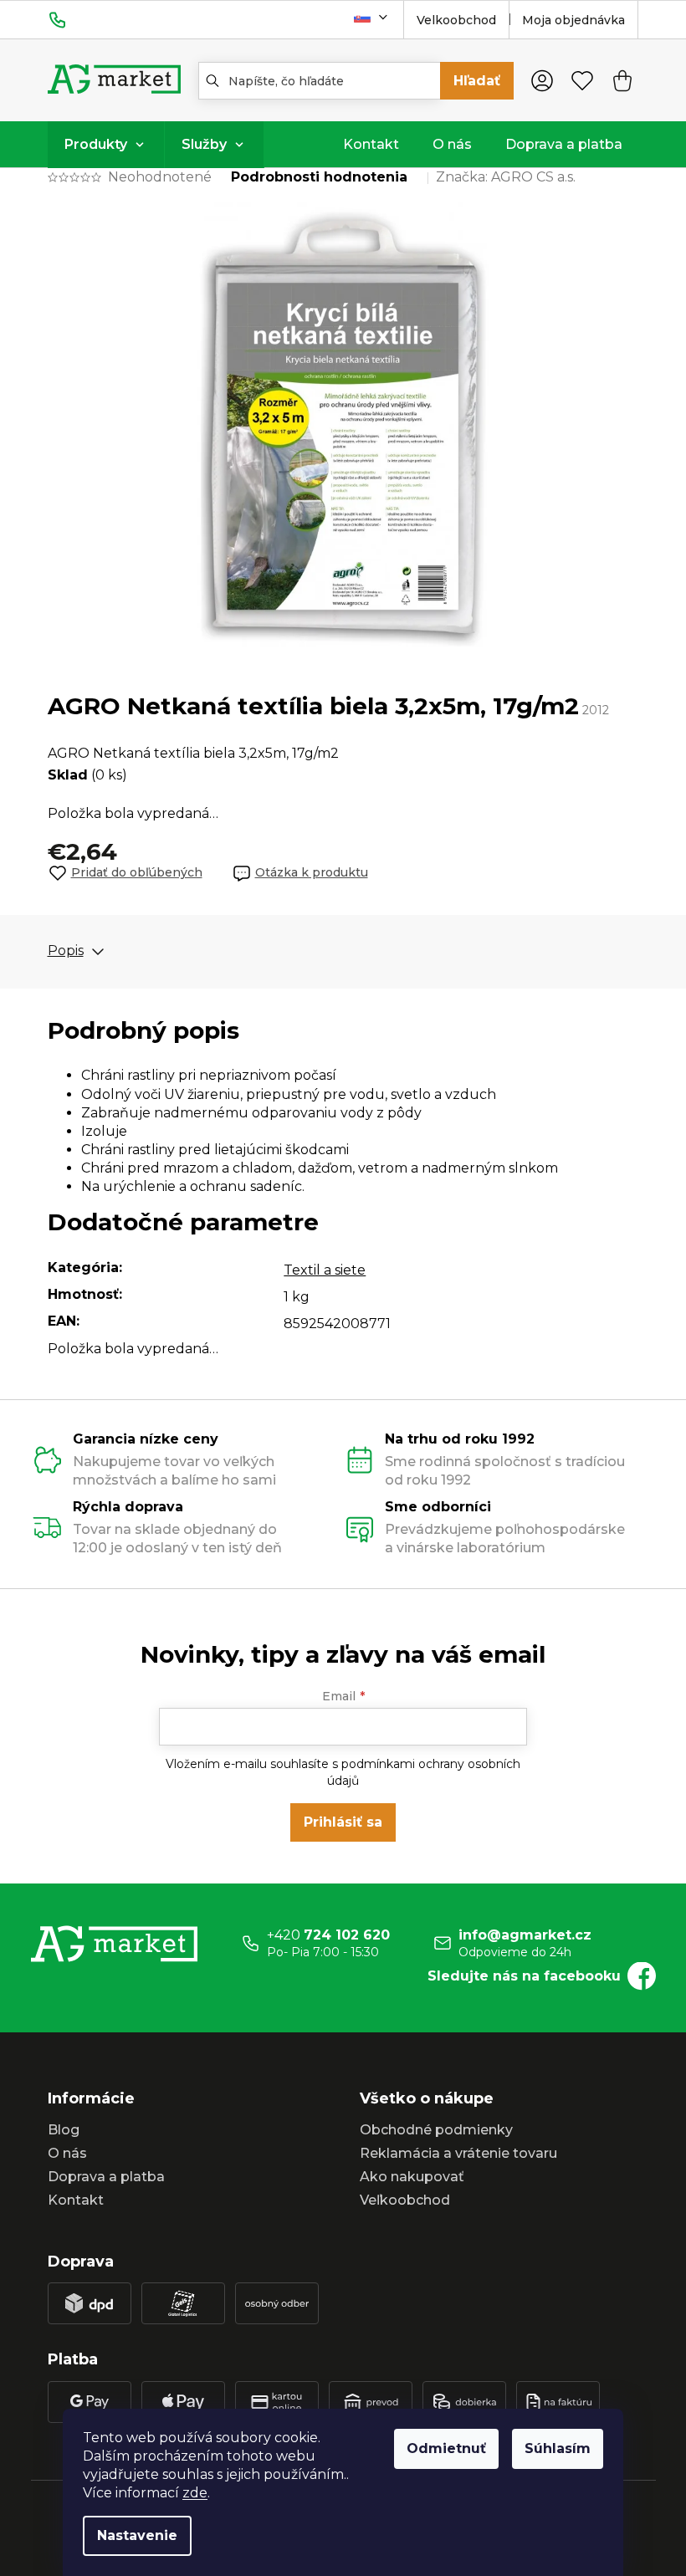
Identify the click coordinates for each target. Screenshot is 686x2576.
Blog (64, 2130)
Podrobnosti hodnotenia (319, 177)
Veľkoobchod (405, 2200)
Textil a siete (325, 1270)
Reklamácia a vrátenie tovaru (458, 2153)
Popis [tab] (66, 951)
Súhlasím (558, 2448)
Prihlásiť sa (343, 1822)
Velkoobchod (456, 20)
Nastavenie (137, 2535)
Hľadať (477, 81)
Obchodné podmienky (436, 2130)
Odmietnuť (446, 2448)
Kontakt (76, 2200)
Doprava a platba (106, 2177)
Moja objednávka (573, 20)
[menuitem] (106, 145)
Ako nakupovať (412, 2177)
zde (195, 2493)
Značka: (506, 177)
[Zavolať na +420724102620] (74, 19)
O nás (67, 2153)
